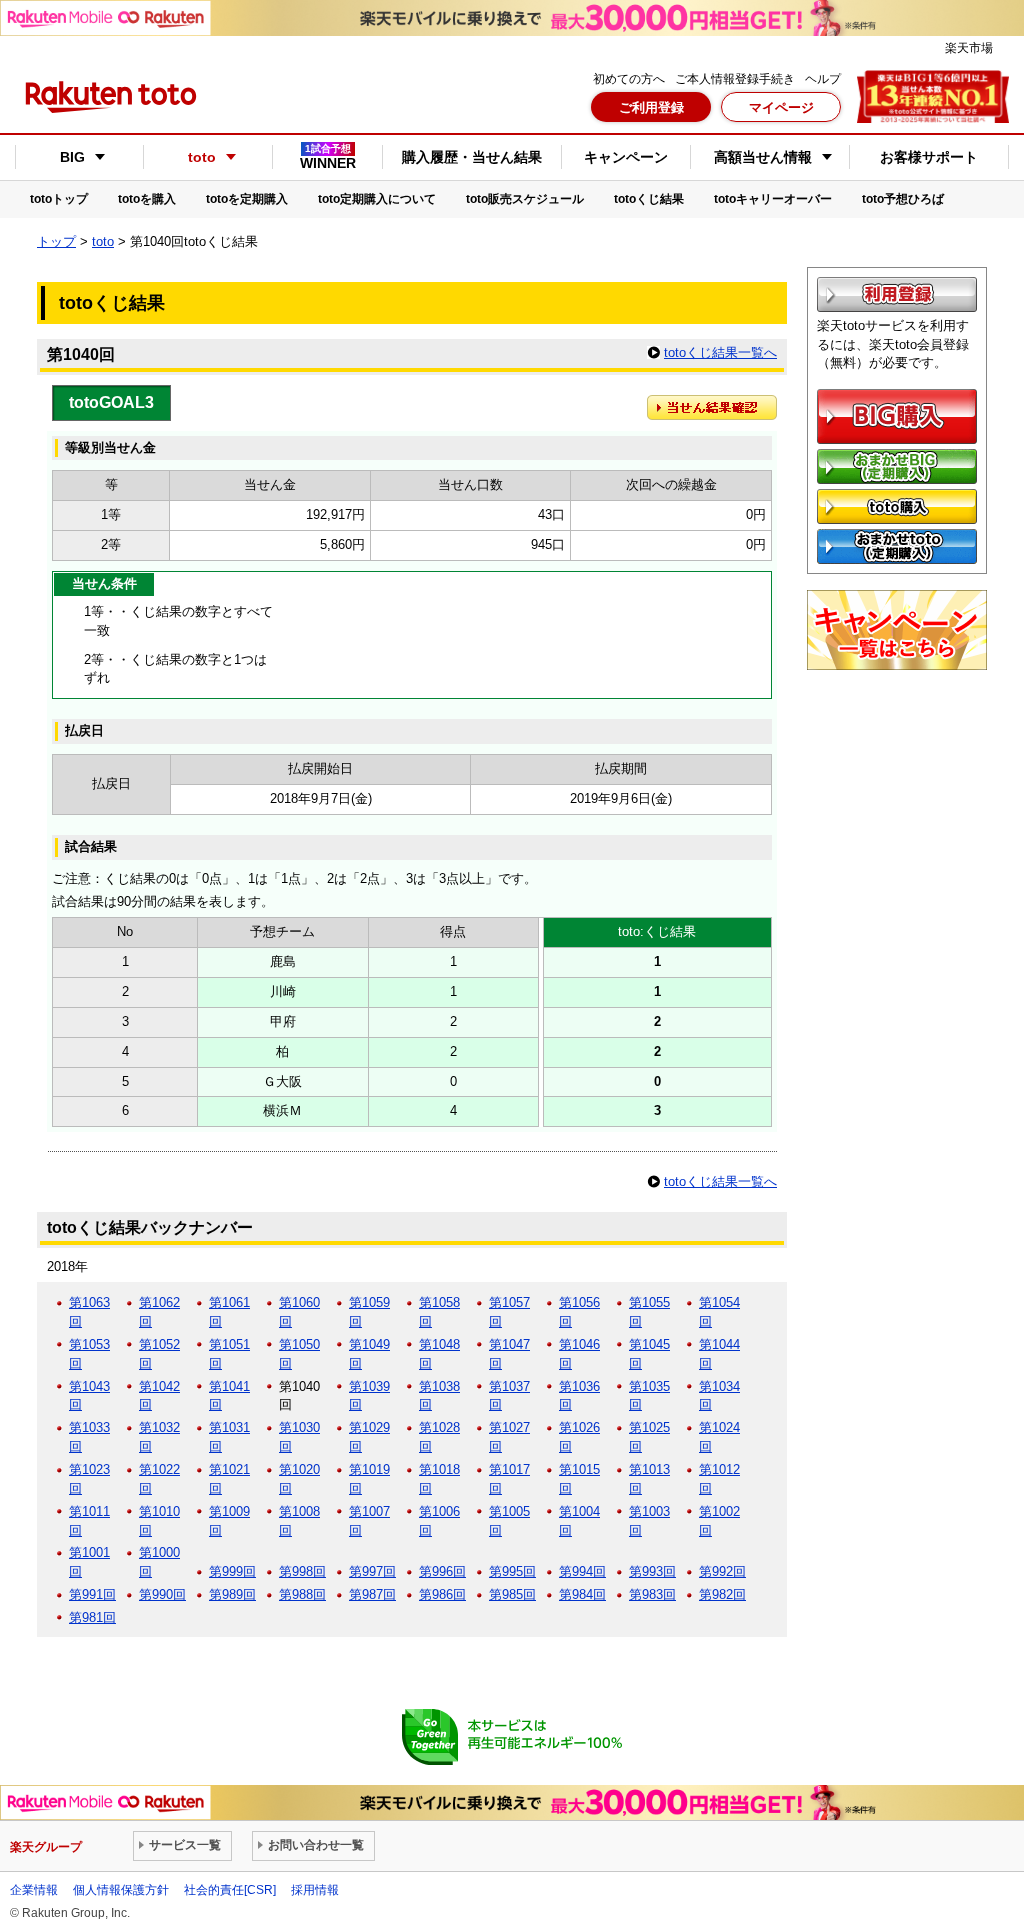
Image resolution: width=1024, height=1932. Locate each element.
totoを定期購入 (247, 199)
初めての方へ (629, 79)
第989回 (232, 1594)
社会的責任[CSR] (230, 1890)
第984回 (582, 1594)
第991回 (92, 1594)
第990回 (162, 1594)
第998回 (302, 1571)
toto (103, 241)
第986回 (442, 1594)
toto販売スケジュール (525, 199)
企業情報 (34, 1890)
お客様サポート (929, 157)
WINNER (328, 157)
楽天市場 (969, 48)
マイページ (781, 107)
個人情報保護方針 (121, 1890)
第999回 (232, 1571)
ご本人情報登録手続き (735, 79)
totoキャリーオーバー (773, 199)
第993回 (652, 1571)
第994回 (582, 1571)
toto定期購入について (377, 199)
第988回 (302, 1594)
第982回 (722, 1594)
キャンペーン (626, 157)
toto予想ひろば (903, 199)
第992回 (722, 1571)
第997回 (372, 1571)
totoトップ (59, 199)
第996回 (442, 1571)
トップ (56, 241)
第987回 (372, 1594)
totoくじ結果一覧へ (720, 352)
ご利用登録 (651, 107)
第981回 (92, 1617)
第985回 (512, 1594)
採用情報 (315, 1890)
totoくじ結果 (649, 199)
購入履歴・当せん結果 (472, 157)
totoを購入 (147, 199)
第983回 (652, 1594)
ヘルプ (823, 79)
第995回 (512, 1571)
